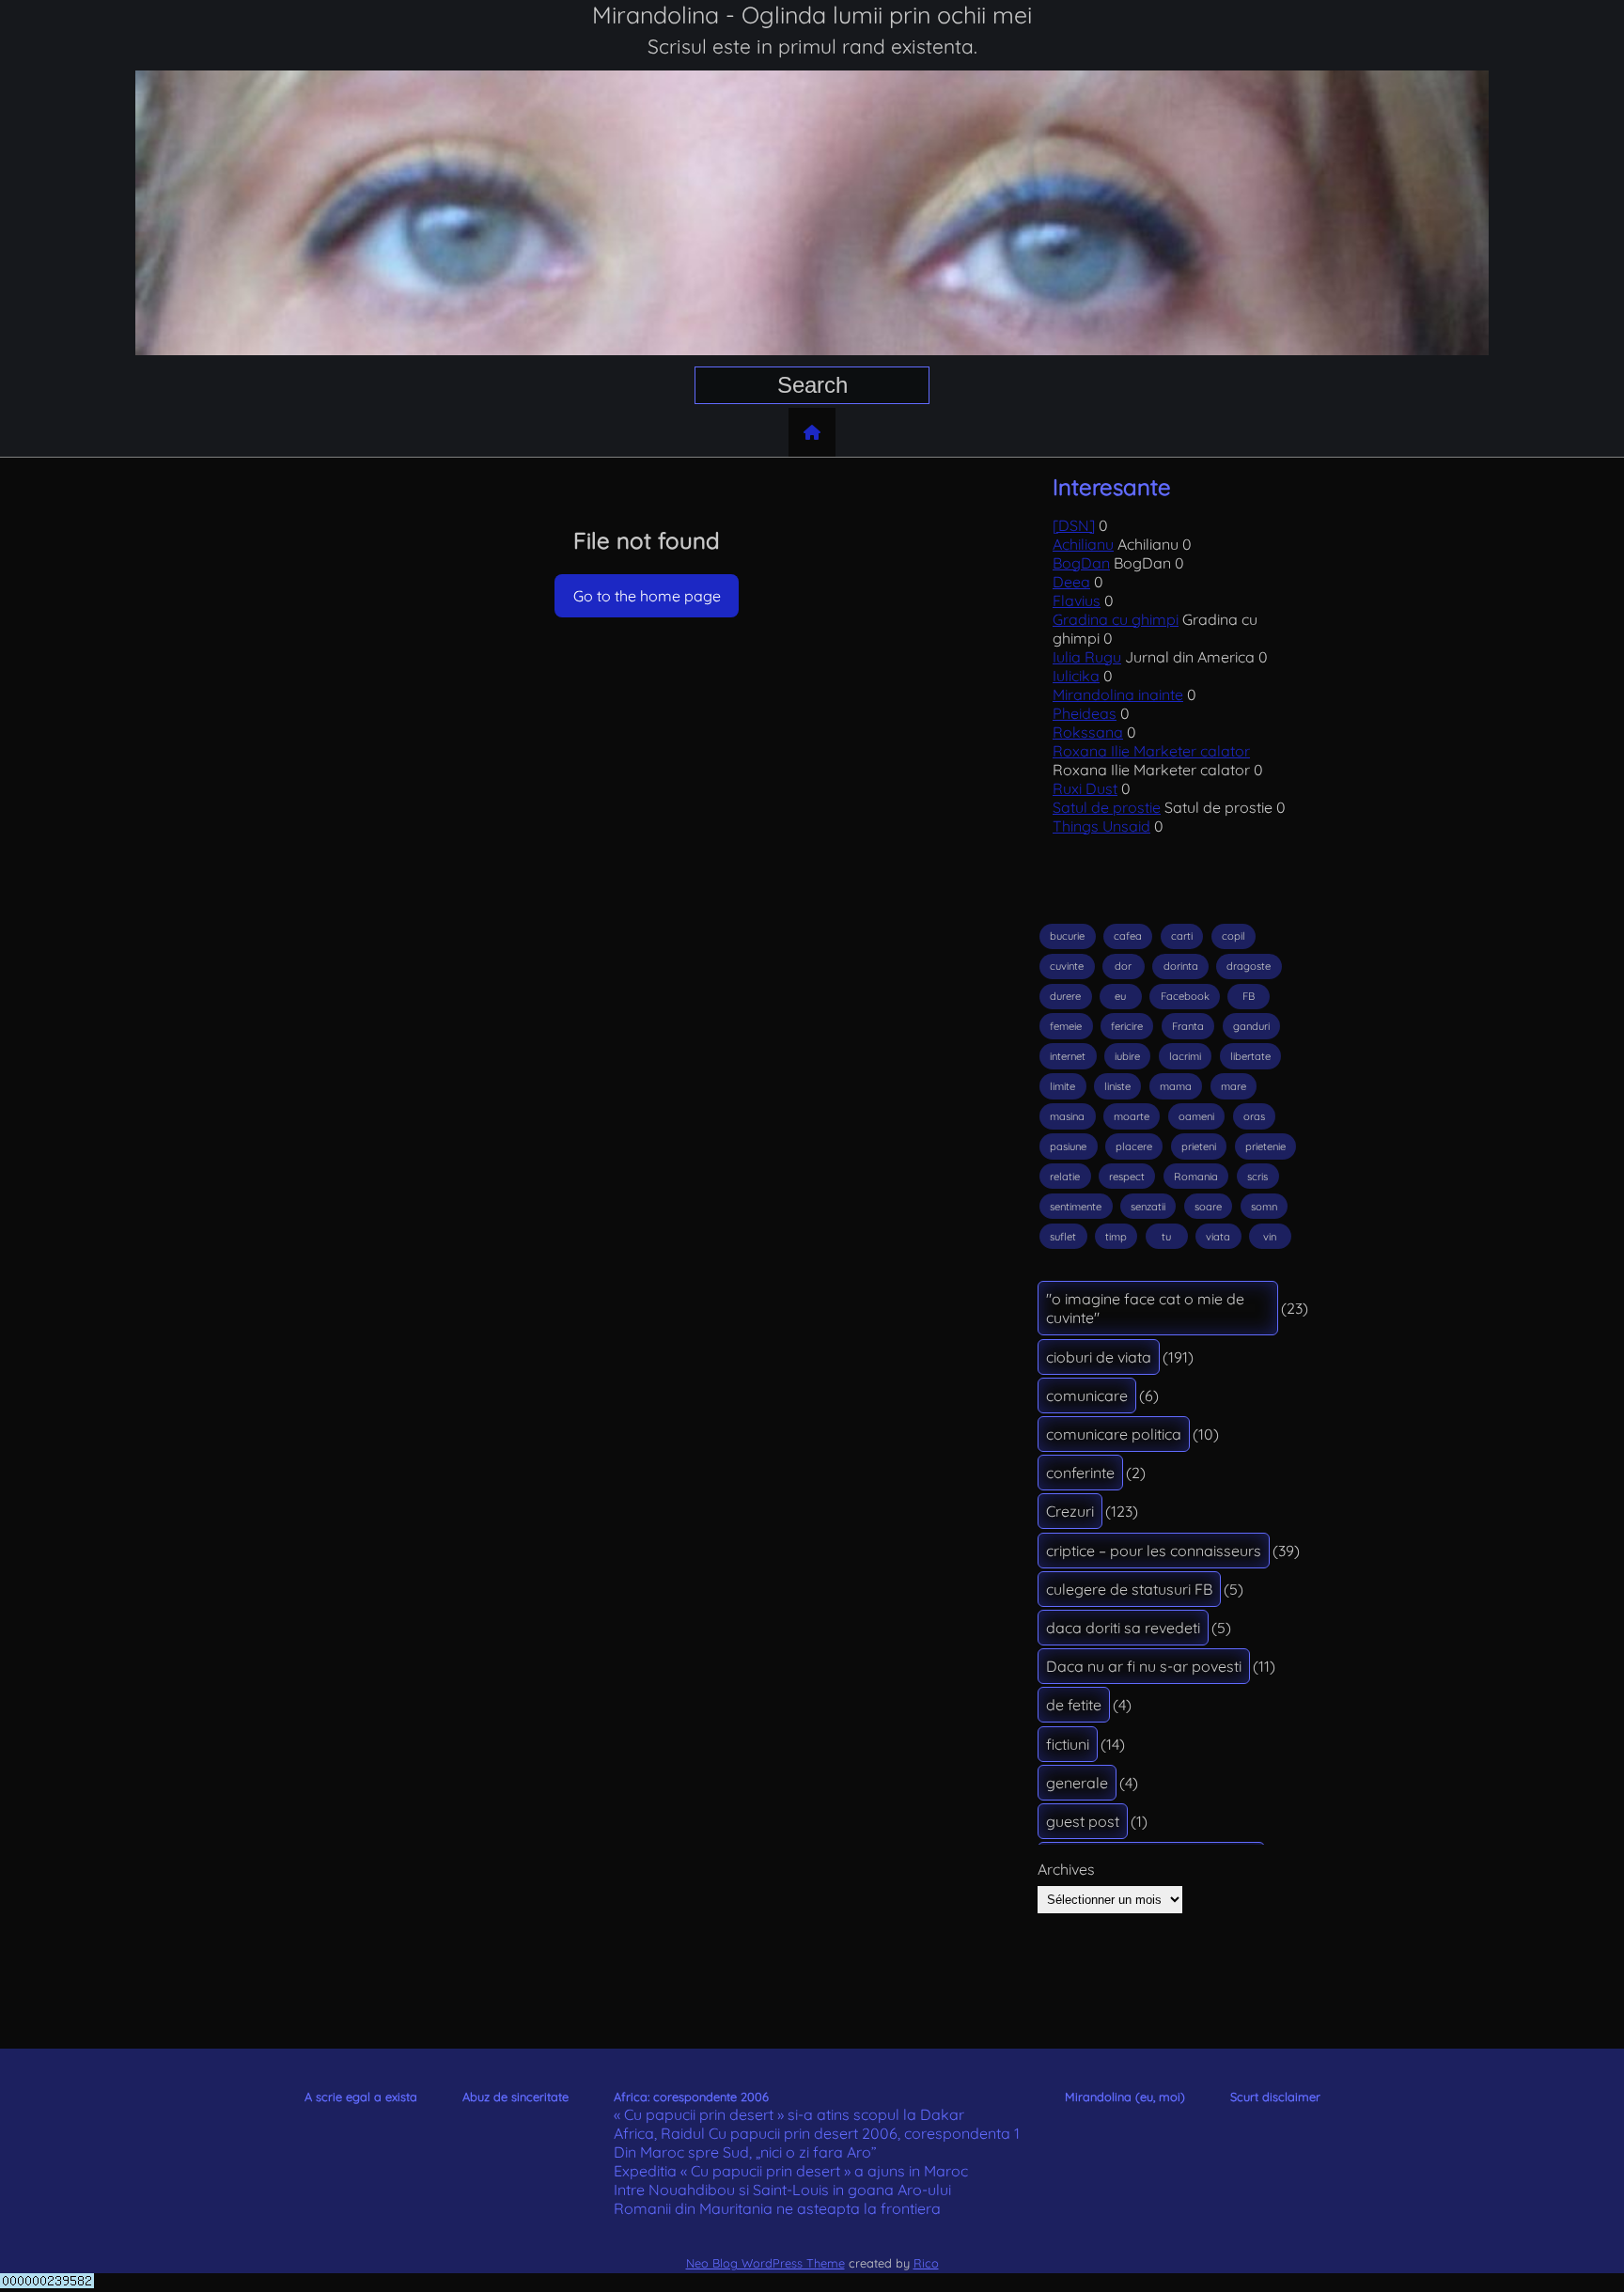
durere (1065, 996)
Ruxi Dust (1085, 788)
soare (1208, 1207)
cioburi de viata (1099, 1357)
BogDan (1081, 563)
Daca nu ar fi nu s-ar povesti (1144, 1666)
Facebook (1185, 996)
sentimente (1076, 1207)
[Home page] (812, 432)
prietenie (1265, 1146)
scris (1257, 1177)
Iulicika (1076, 676)
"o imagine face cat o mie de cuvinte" (1145, 1308)
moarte (1132, 1116)
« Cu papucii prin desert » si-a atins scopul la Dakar (789, 2114)
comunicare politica (1114, 1434)
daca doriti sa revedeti (1123, 1628)
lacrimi (1185, 1056)
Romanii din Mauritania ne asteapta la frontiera (777, 2208)
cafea (1128, 936)
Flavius (1077, 600)
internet (1068, 1056)
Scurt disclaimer (1275, 2097)
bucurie (1067, 936)
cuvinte (1067, 966)
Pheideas (1085, 713)
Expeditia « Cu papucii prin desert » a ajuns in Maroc (791, 2171)
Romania (1196, 1177)
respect (1127, 1177)
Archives (1066, 1869)
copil (1234, 936)
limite (1062, 1086)
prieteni (1199, 1146)
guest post (1083, 1821)
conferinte (1080, 1473)
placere (1134, 1146)
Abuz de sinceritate (515, 2097)
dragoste (1249, 966)
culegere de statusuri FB (1129, 1589)
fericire (1127, 1026)
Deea (1071, 582)
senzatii (1148, 1207)
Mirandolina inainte (1118, 694)
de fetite (1074, 1705)
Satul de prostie (1107, 807)
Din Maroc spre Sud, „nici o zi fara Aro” (745, 2152)
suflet (1063, 1237)
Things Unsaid (1101, 826)
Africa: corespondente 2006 (691, 2097)
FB (1249, 996)
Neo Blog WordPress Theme (765, 2263)
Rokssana (1088, 732)
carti (1182, 936)
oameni (1196, 1116)
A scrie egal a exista (361, 2097)
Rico (926, 2263)
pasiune (1068, 1146)
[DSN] (1074, 525)
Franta (1188, 1026)
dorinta (1181, 966)
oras (1254, 1116)
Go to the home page (647, 596)
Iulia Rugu (1087, 657)
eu (1120, 996)
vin (1270, 1237)
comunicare (1087, 1395)
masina (1067, 1116)
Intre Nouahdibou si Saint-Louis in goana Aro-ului (782, 2190)
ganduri (1251, 1026)
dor (1123, 966)
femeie (1066, 1026)
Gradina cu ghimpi (1116, 619)
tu (1166, 1237)
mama (1176, 1086)
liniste (1117, 1086)
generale (1077, 1783)
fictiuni (1068, 1744)
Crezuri (1070, 1511)
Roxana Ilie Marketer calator (1151, 751)
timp (1116, 1237)
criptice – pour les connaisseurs (1154, 1551)
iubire (1127, 1056)
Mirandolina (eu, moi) (1125, 2097)
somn (1264, 1207)
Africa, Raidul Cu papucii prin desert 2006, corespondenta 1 (817, 2133)
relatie (1065, 1177)
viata (1218, 1237)
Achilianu (1083, 544)
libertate (1250, 1056)
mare (1234, 1086)
